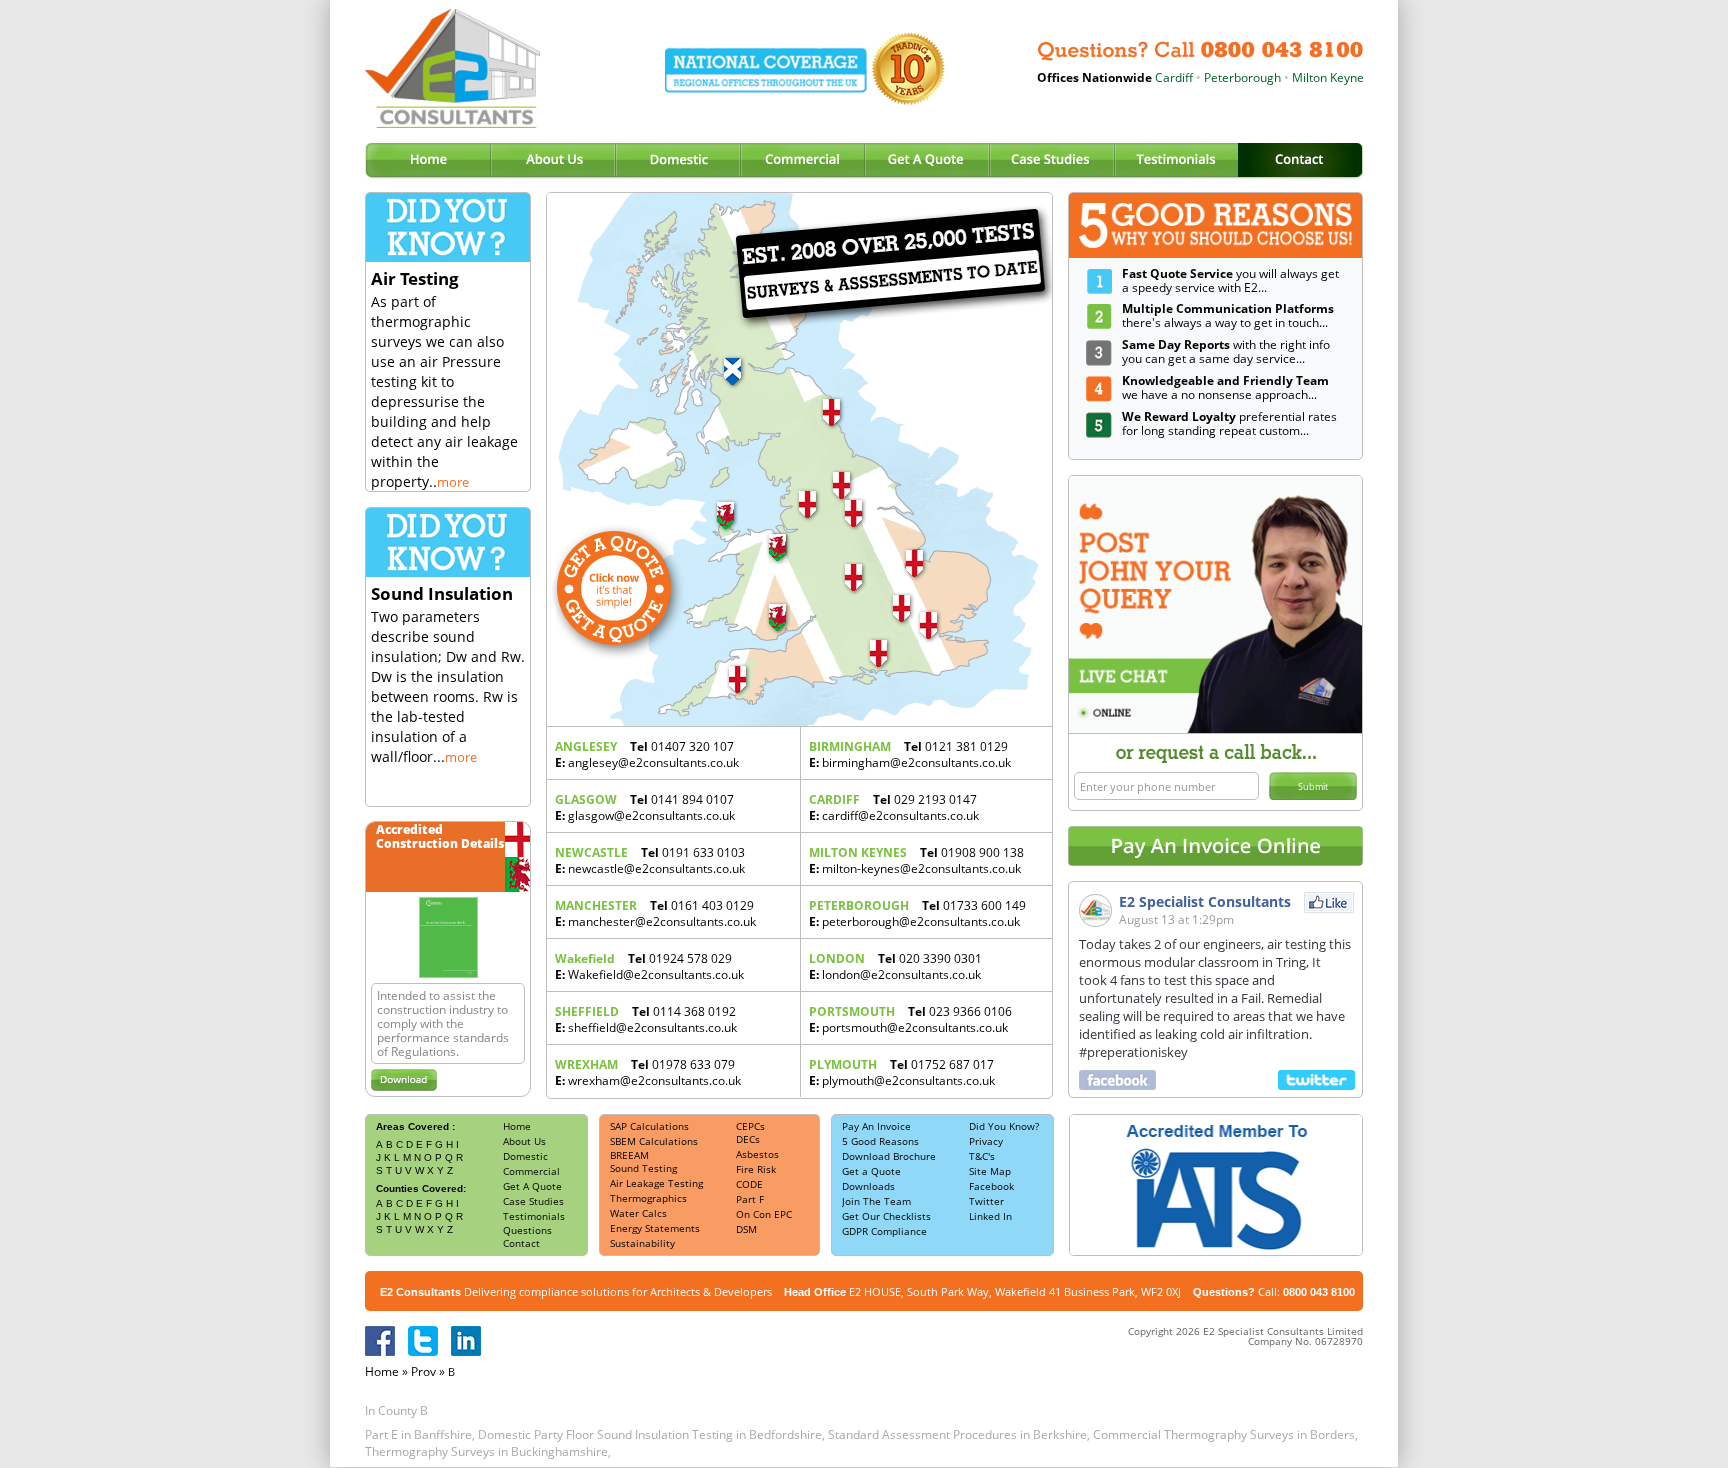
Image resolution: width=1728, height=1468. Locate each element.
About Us (524, 1141)
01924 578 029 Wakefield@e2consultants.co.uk (649, 966)
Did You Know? (1004, 1126)
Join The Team (876, 1201)
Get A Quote (532, 1186)
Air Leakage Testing (656, 1183)
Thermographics (648, 1198)
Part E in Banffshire (418, 1434)
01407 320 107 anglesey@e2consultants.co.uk (647, 754)
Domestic (525, 1156)
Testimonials (534, 1216)
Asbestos (757, 1154)
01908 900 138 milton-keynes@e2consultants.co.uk (916, 860)
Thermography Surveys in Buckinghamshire (486, 1451)
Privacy (986, 1141)
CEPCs (750, 1126)
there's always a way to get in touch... (1228, 315)
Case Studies (533, 1201)
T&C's (982, 1156)
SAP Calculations (649, 1126)
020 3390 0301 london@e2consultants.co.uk (895, 966)
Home (517, 1126)
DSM (746, 1229)
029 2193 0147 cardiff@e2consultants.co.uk (894, 807)
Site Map (990, 1171)
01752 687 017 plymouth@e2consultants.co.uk (902, 1072)
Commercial (531, 1171)
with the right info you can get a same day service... (1226, 351)
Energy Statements (655, 1228)
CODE (749, 1184)
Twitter (986, 1201)
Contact (521, 1243)
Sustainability (642, 1243)
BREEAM (629, 1155)
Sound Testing (643, 1168)
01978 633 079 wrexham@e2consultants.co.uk (648, 1072)
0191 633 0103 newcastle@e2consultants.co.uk (650, 860)
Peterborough (1212, 77)
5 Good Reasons (880, 1141)
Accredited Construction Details (440, 836)
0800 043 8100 (1319, 1292)
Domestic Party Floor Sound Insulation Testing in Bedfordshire (650, 1434)
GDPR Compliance (884, 1231)
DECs (748, 1139)
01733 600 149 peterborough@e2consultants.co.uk (917, 913)
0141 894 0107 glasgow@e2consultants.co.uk (645, 807)
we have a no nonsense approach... (1225, 387)
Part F (750, 1199)
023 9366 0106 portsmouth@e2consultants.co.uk (910, 1019)
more (453, 482)
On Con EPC (764, 1214)
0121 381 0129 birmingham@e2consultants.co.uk (910, 754)
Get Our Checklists (886, 1216)
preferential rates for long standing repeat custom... (1229, 423)
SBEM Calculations (654, 1141)
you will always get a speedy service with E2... (1230, 280)
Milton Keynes (1301, 77)
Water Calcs (638, 1213)
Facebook (991, 1186)
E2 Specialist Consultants (1205, 901)
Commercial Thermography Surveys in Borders (1224, 1434)
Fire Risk (756, 1169)
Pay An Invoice (876, 1126)
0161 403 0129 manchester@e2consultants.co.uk (655, 913)
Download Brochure (889, 1156)
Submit (1313, 786)
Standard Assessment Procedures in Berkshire (957, 1434)
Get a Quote (871, 1171)
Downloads (868, 1186)
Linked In (990, 1216)
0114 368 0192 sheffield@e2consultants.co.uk (646, 1019)
